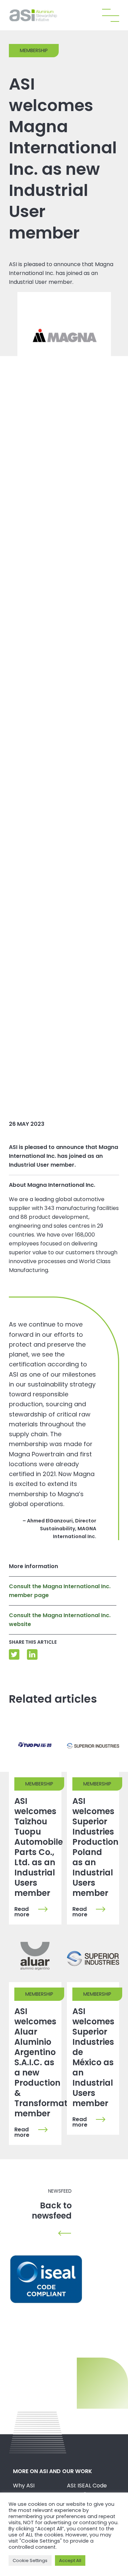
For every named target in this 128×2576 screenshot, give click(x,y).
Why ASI (24, 2486)
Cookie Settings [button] (30, 2560)
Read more (22, 1912)
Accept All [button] (70, 2560)
